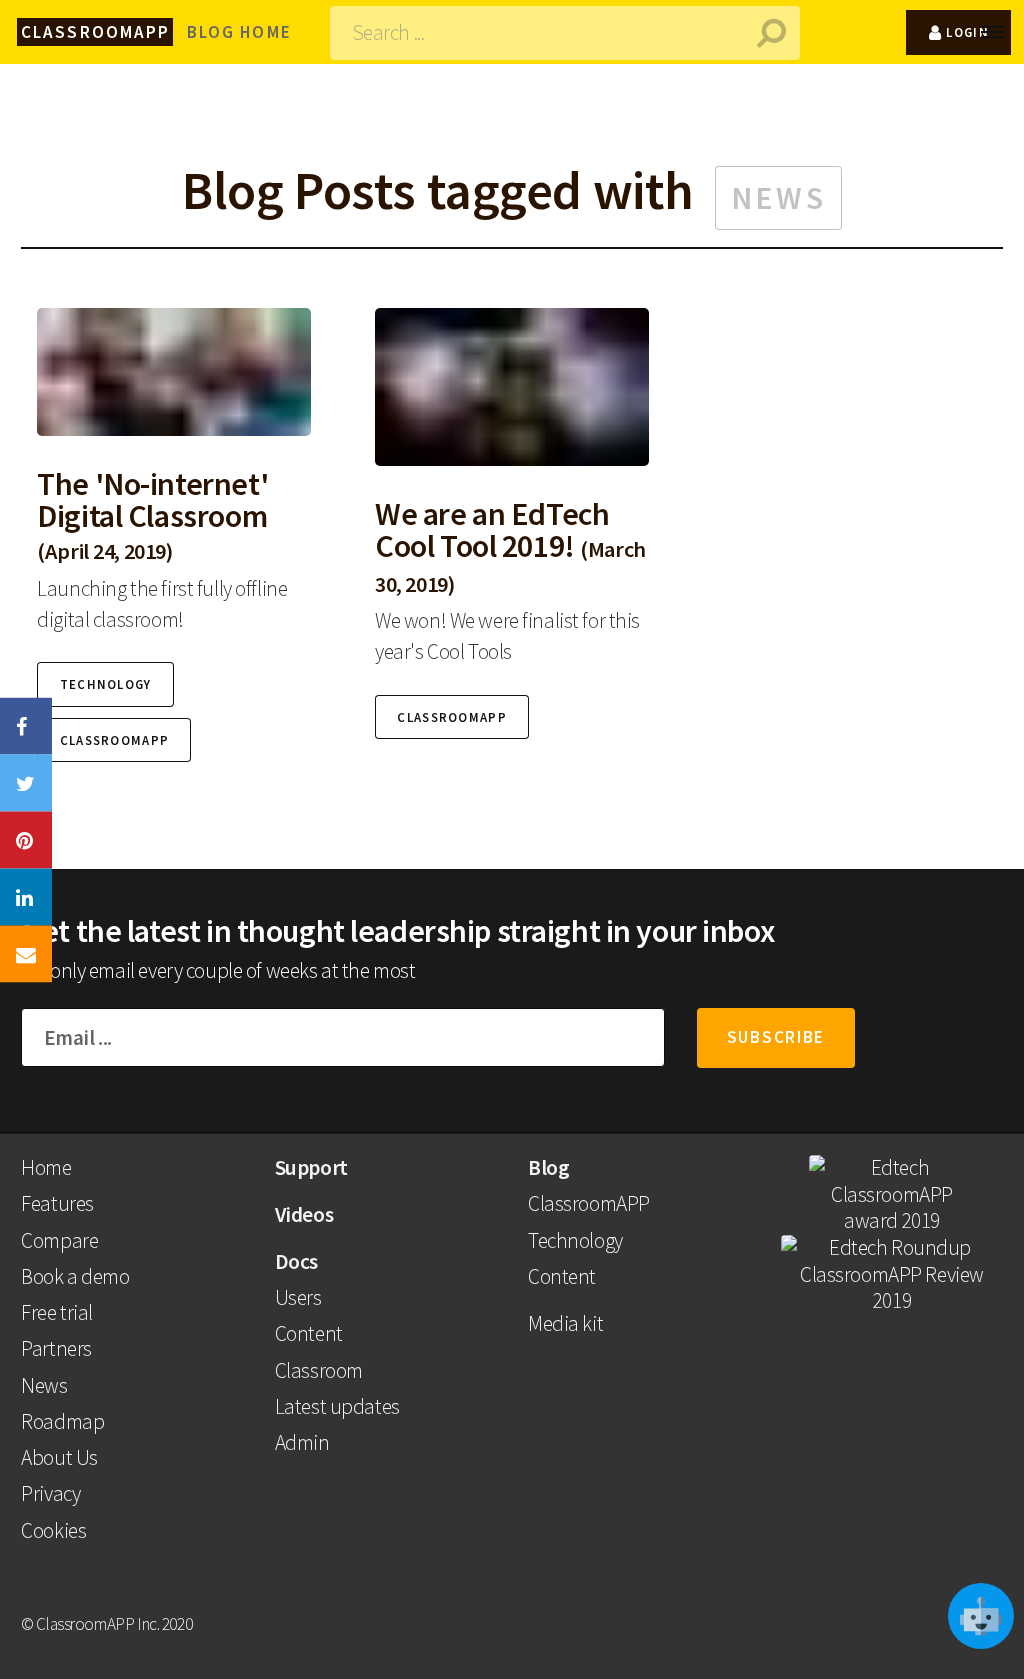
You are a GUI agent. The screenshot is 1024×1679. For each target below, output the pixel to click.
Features (57, 1203)
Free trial (57, 1312)
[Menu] (1002, 32)
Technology (575, 1240)
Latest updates (337, 1406)
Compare (59, 1240)
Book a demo (75, 1276)
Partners (56, 1348)
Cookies (53, 1530)
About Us (59, 1457)
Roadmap (62, 1421)
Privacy (50, 1493)
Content (309, 1333)
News (44, 1385)
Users (298, 1297)
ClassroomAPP (589, 1203)
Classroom (319, 1370)
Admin (302, 1442)
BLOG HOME (239, 32)
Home (46, 1167)
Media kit (565, 1323)
